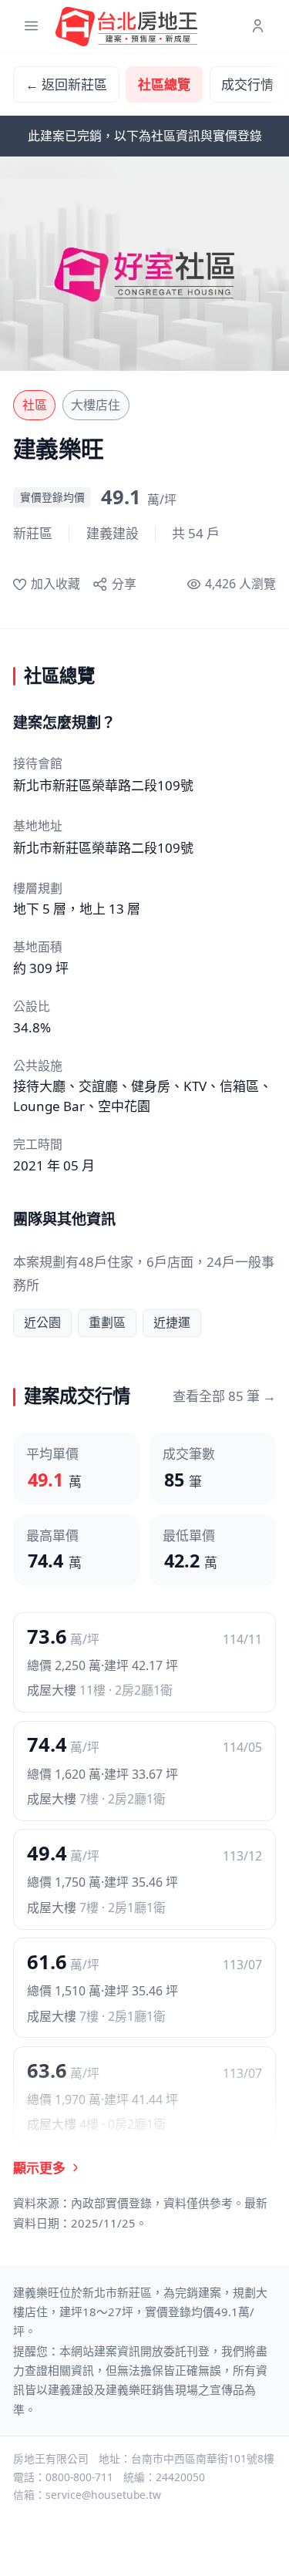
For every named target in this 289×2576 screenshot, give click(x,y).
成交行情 (247, 84)
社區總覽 (164, 84)
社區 (35, 405)
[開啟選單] (31, 27)
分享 (124, 584)
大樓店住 (96, 405)
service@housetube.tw (103, 2495)
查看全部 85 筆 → (224, 1396)
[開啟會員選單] (258, 27)
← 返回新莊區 (66, 84)
